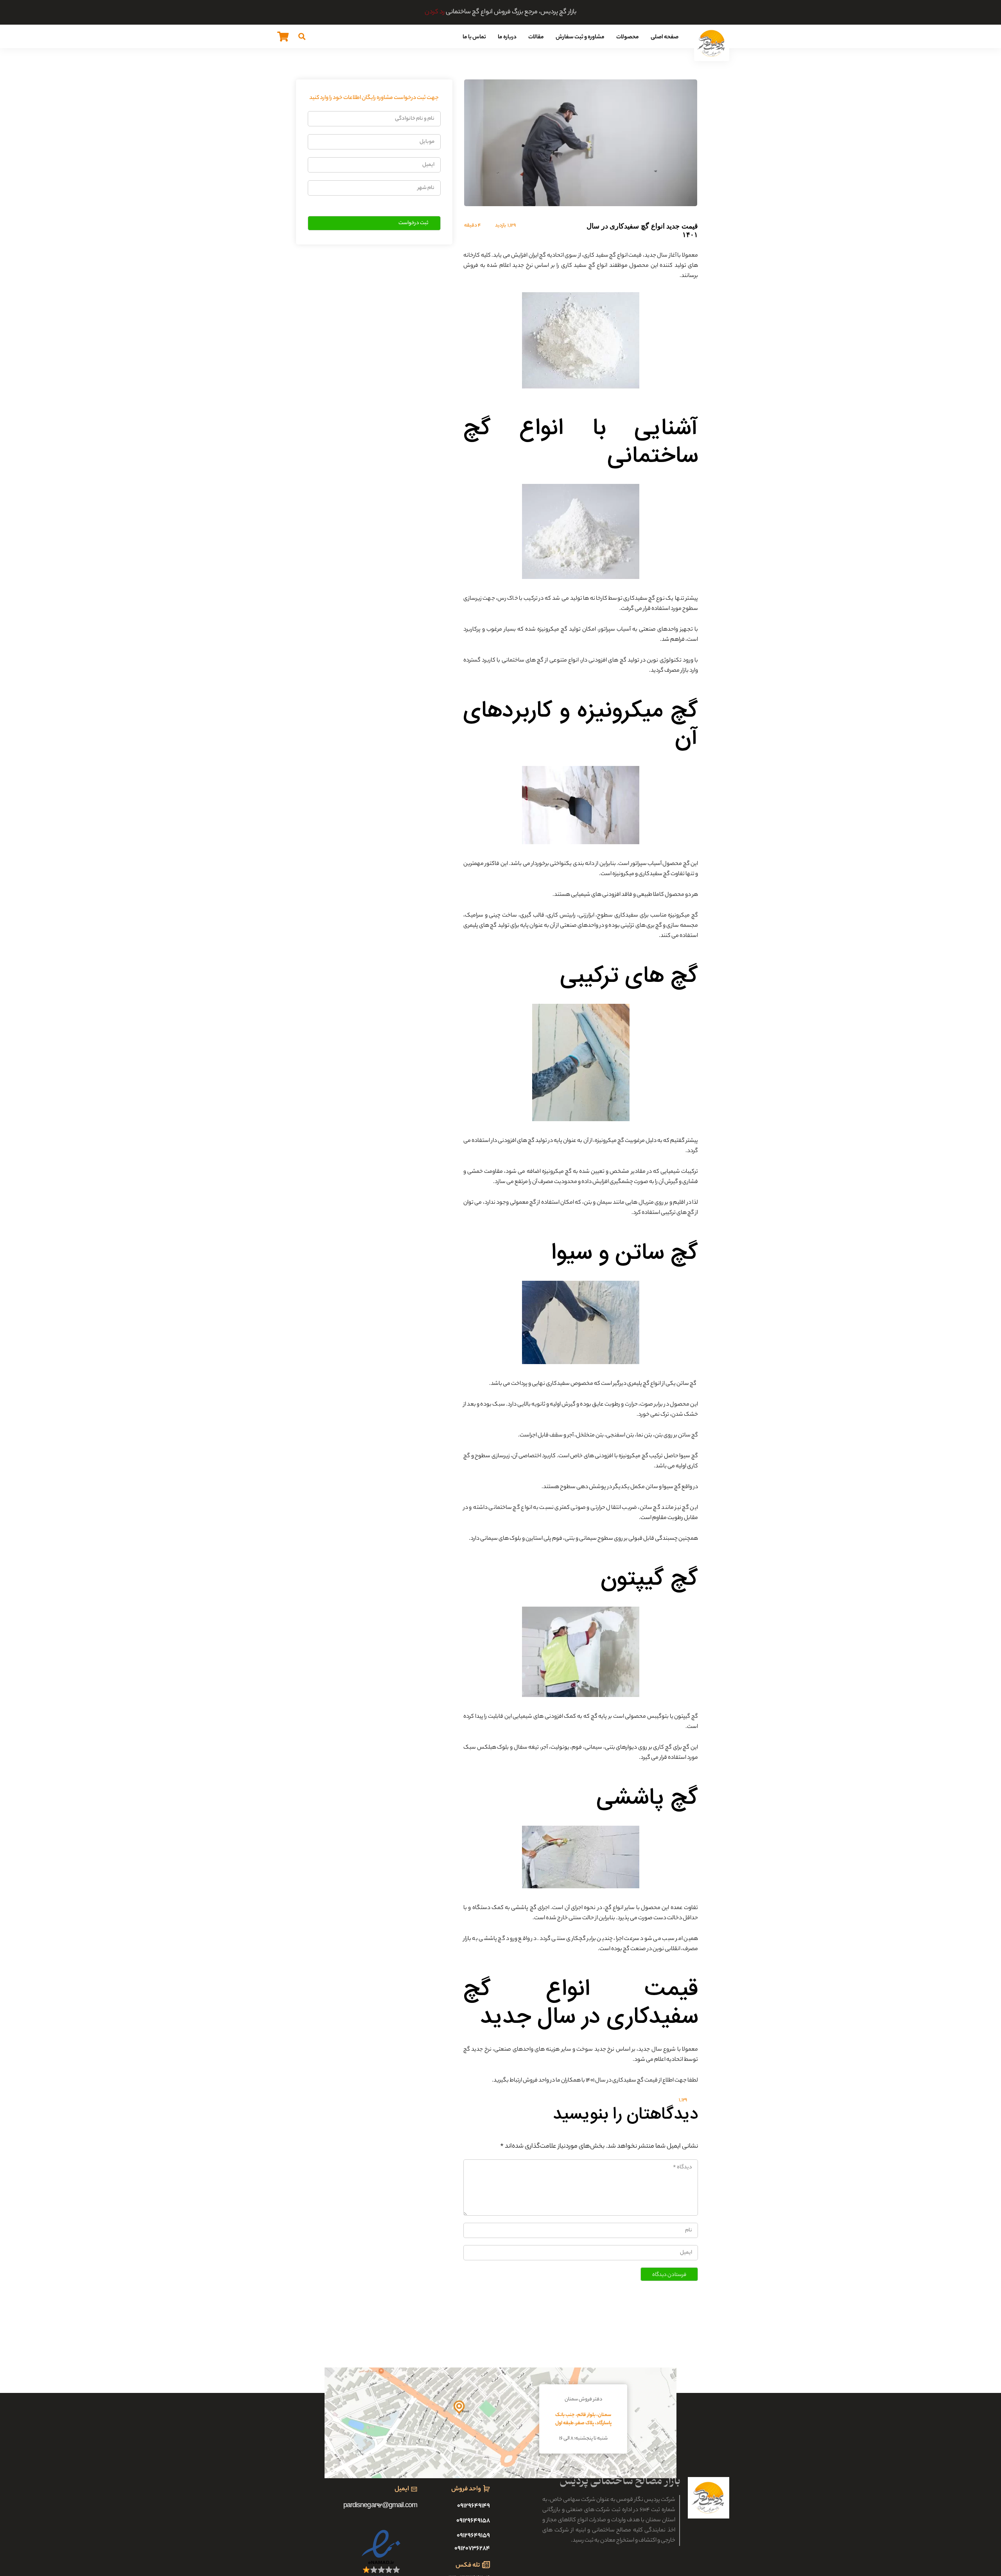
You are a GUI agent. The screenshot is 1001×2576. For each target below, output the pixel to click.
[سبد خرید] (283, 36)
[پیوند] (712, 43)
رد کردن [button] (435, 12)
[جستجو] (302, 36)
